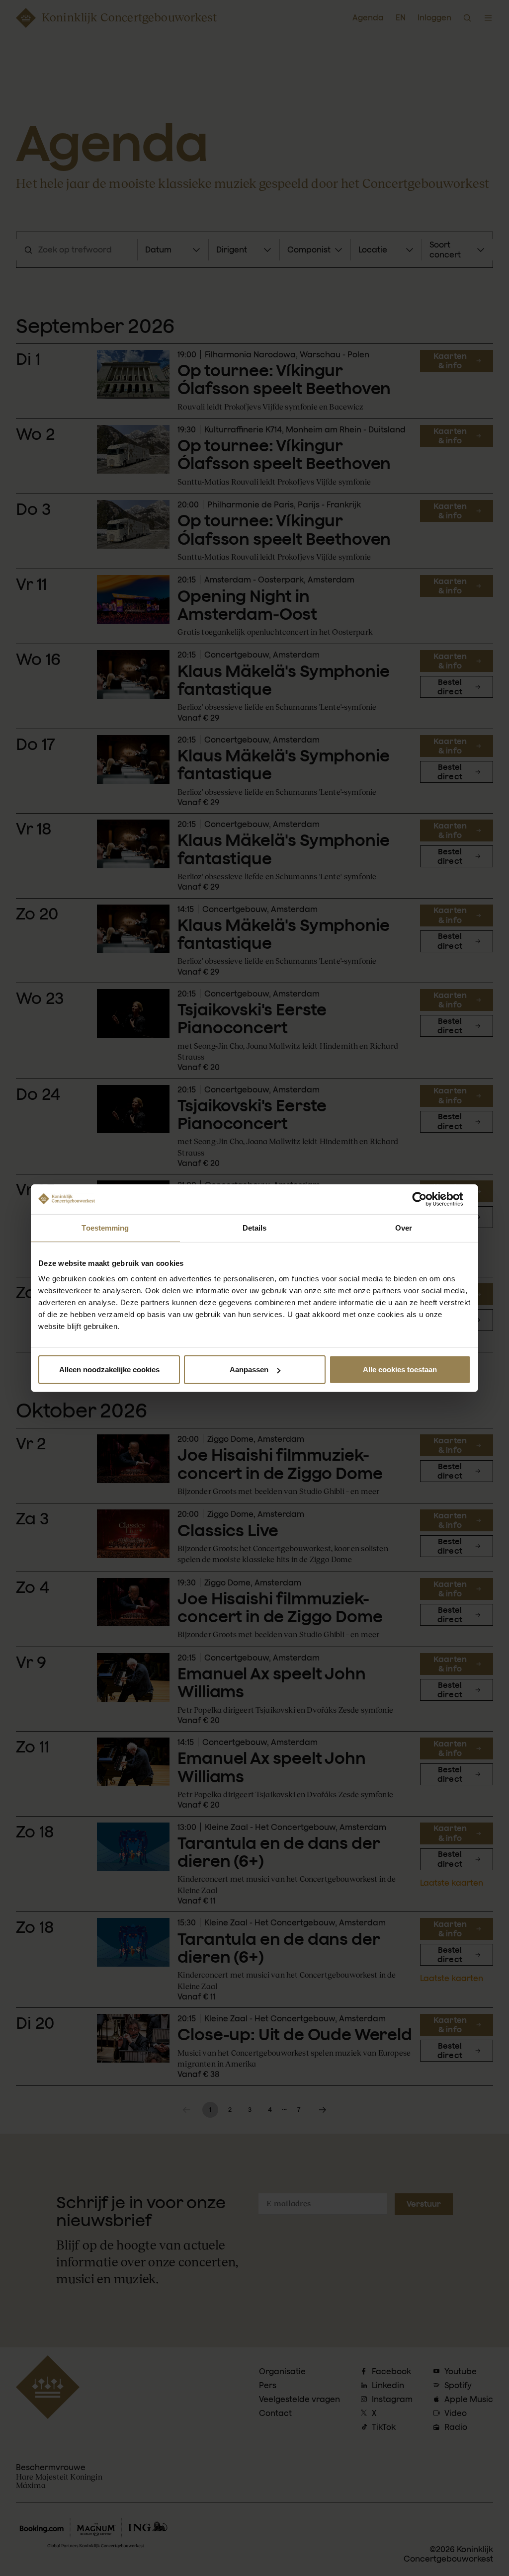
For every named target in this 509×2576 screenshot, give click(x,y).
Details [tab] (255, 1227)
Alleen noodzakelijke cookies (109, 1370)
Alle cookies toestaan (400, 1370)
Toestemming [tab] (105, 1227)
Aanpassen (249, 1370)
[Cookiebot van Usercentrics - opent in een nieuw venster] (427, 1199)
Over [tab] (404, 1227)
